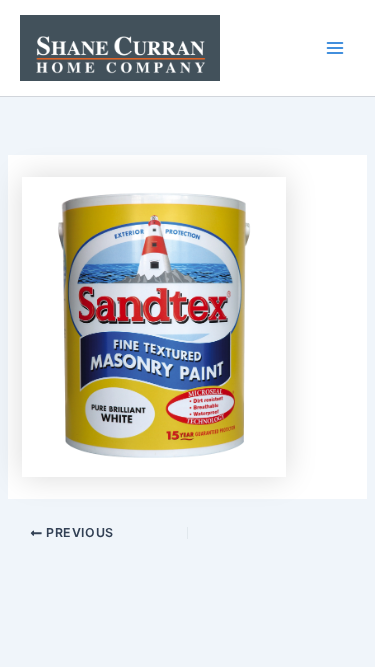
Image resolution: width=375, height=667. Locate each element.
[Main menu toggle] (335, 48)
